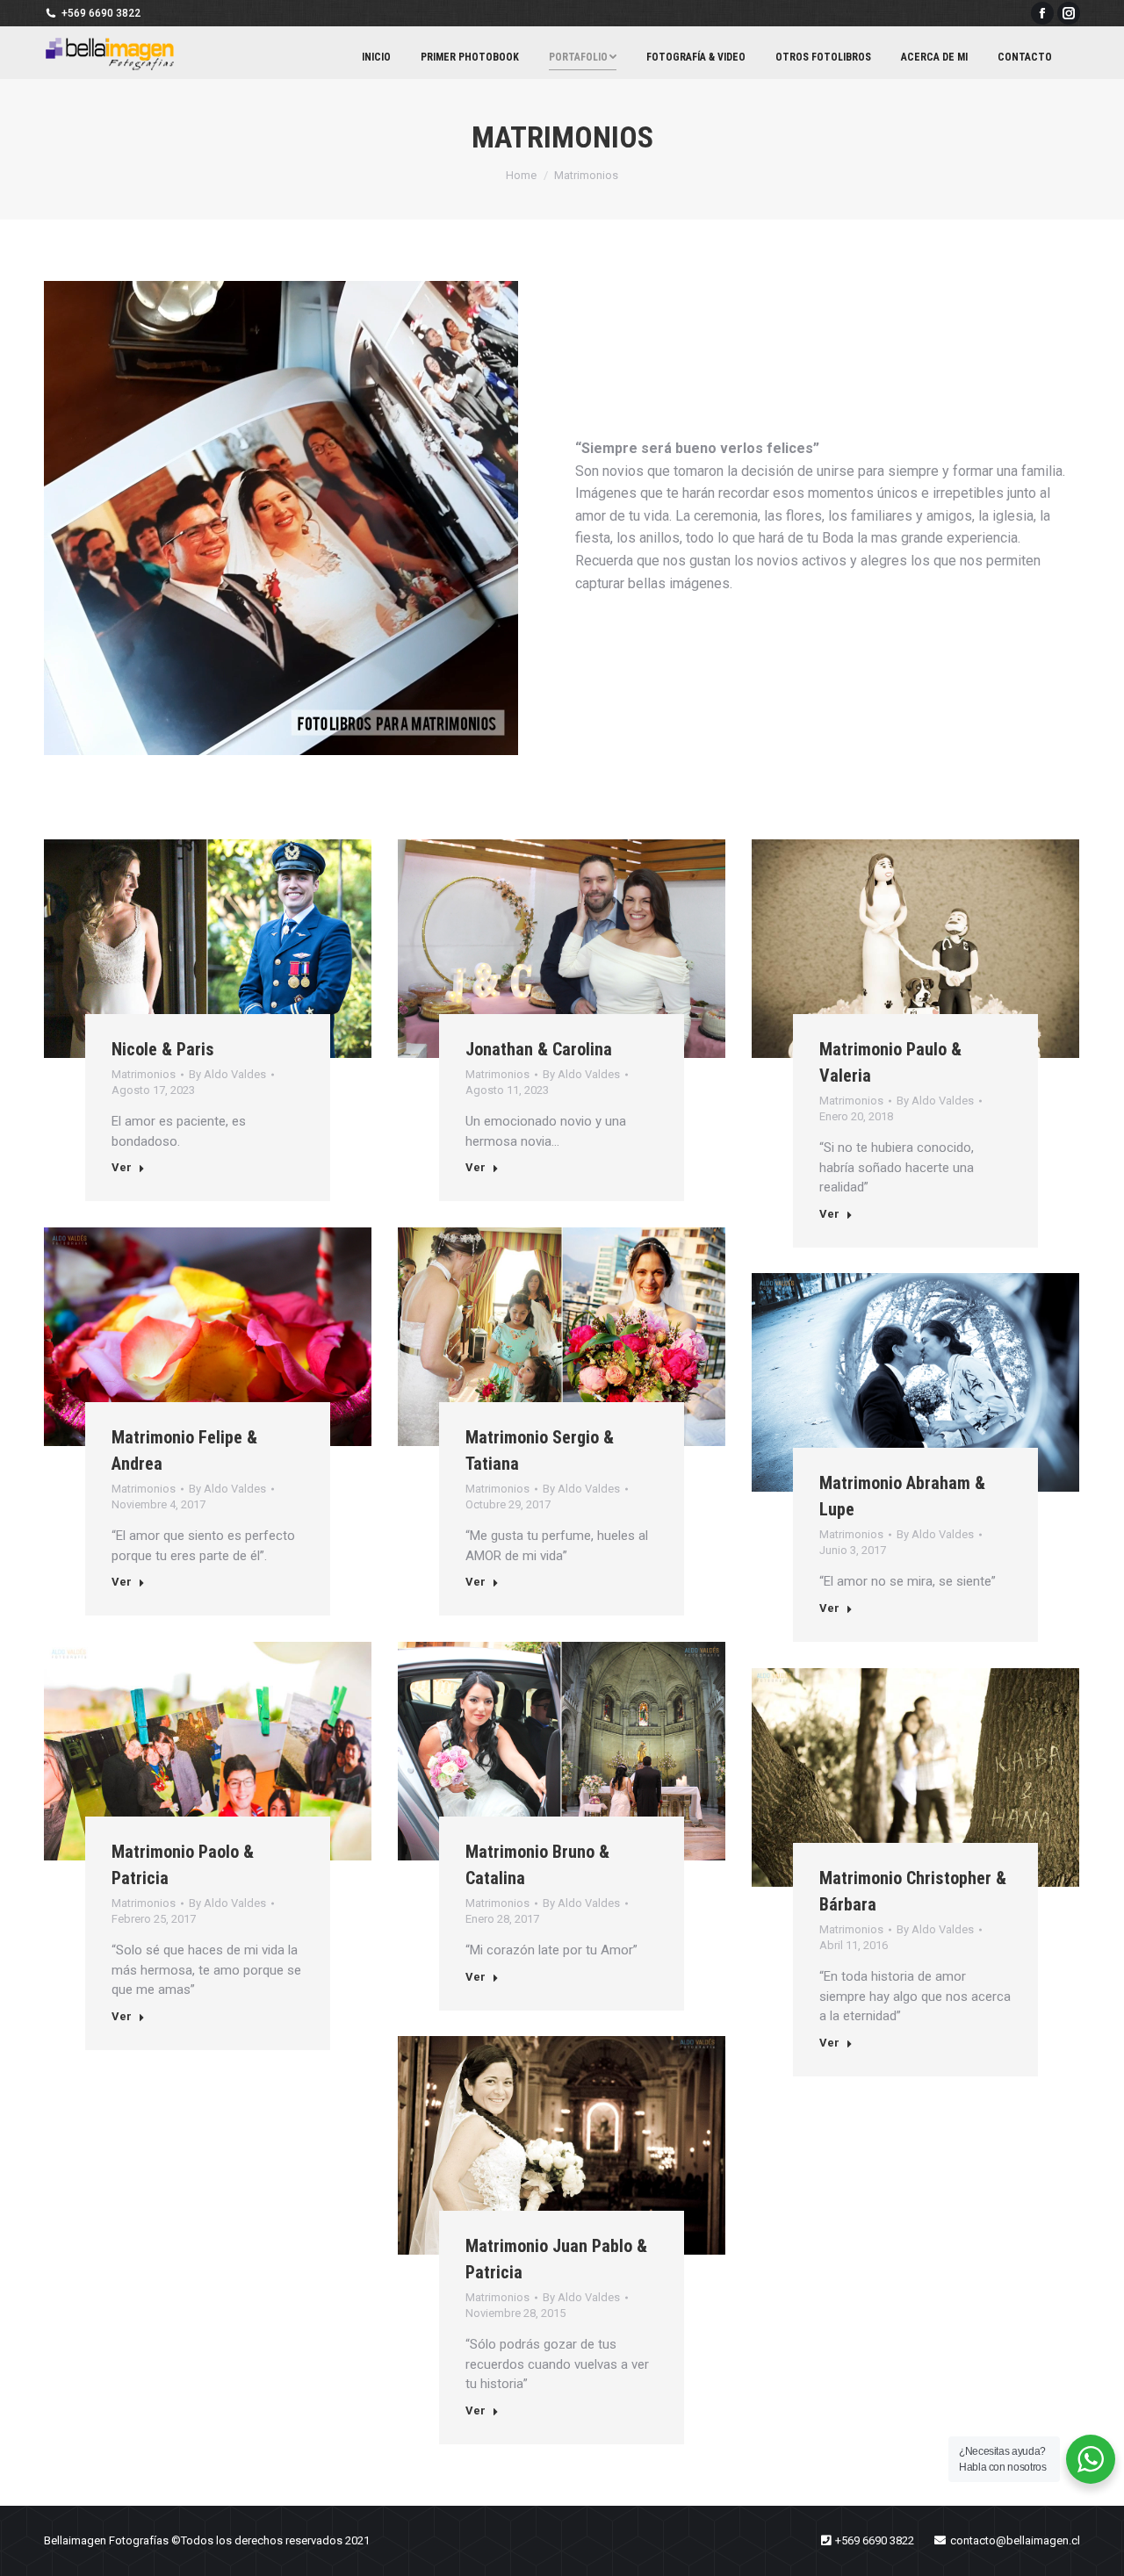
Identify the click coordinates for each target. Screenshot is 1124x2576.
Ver (122, 1167)
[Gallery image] (208, 949)
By (227, 1074)
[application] (281, 518)
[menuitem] (376, 57)
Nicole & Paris (163, 1049)
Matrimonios (144, 1074)
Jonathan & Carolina (539, 1049)
